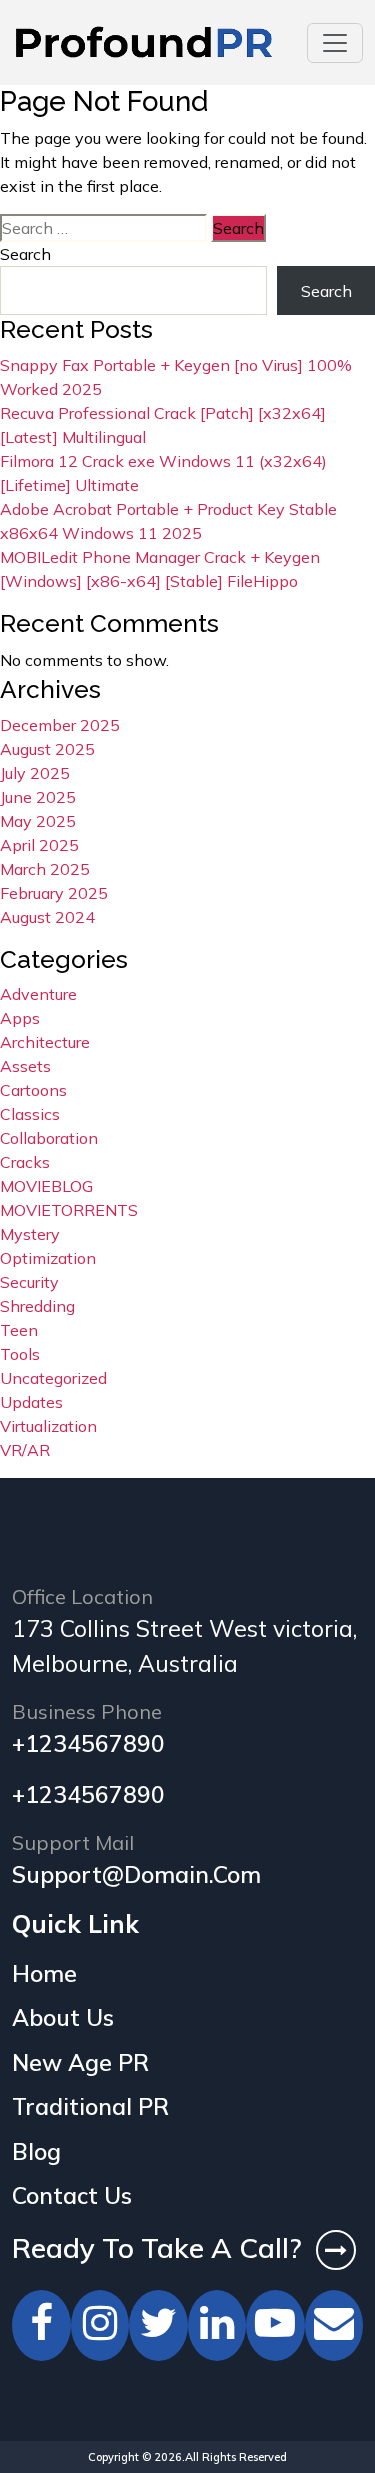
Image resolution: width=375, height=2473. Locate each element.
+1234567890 (88, 1743)
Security (29, 1282)
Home (44, 1973)
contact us (72, 2195)
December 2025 (60, 725)
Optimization (48, 1258)
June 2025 (38, 797)
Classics (30, 1114)
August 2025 (47, 749)
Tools (20, 1354)
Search (25, 254)
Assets (25, 1066)
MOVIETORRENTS (69, 1210)
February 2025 (54, 893)
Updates (31, 1402)
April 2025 (39, 845)
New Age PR (80, 2062)
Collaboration (49, 1138)
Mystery (30, 1234)
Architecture (45, 1042)
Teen (19, 1330)
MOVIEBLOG (46, 1186)
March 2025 (45, 869)
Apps (20, 1018)
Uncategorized (53, 1378)
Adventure (38, 994)
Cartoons (33, 1090)
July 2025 (35, 773)
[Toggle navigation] (335, 43)
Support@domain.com (136, 1874)
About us (63, 2017)
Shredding (37, 1306)
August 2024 (47, 917)
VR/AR (25, 1450)
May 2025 (38, 821)
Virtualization (48, 1426)
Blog (36, 2151)
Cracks (25, 1162)
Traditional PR (90, 2106)
